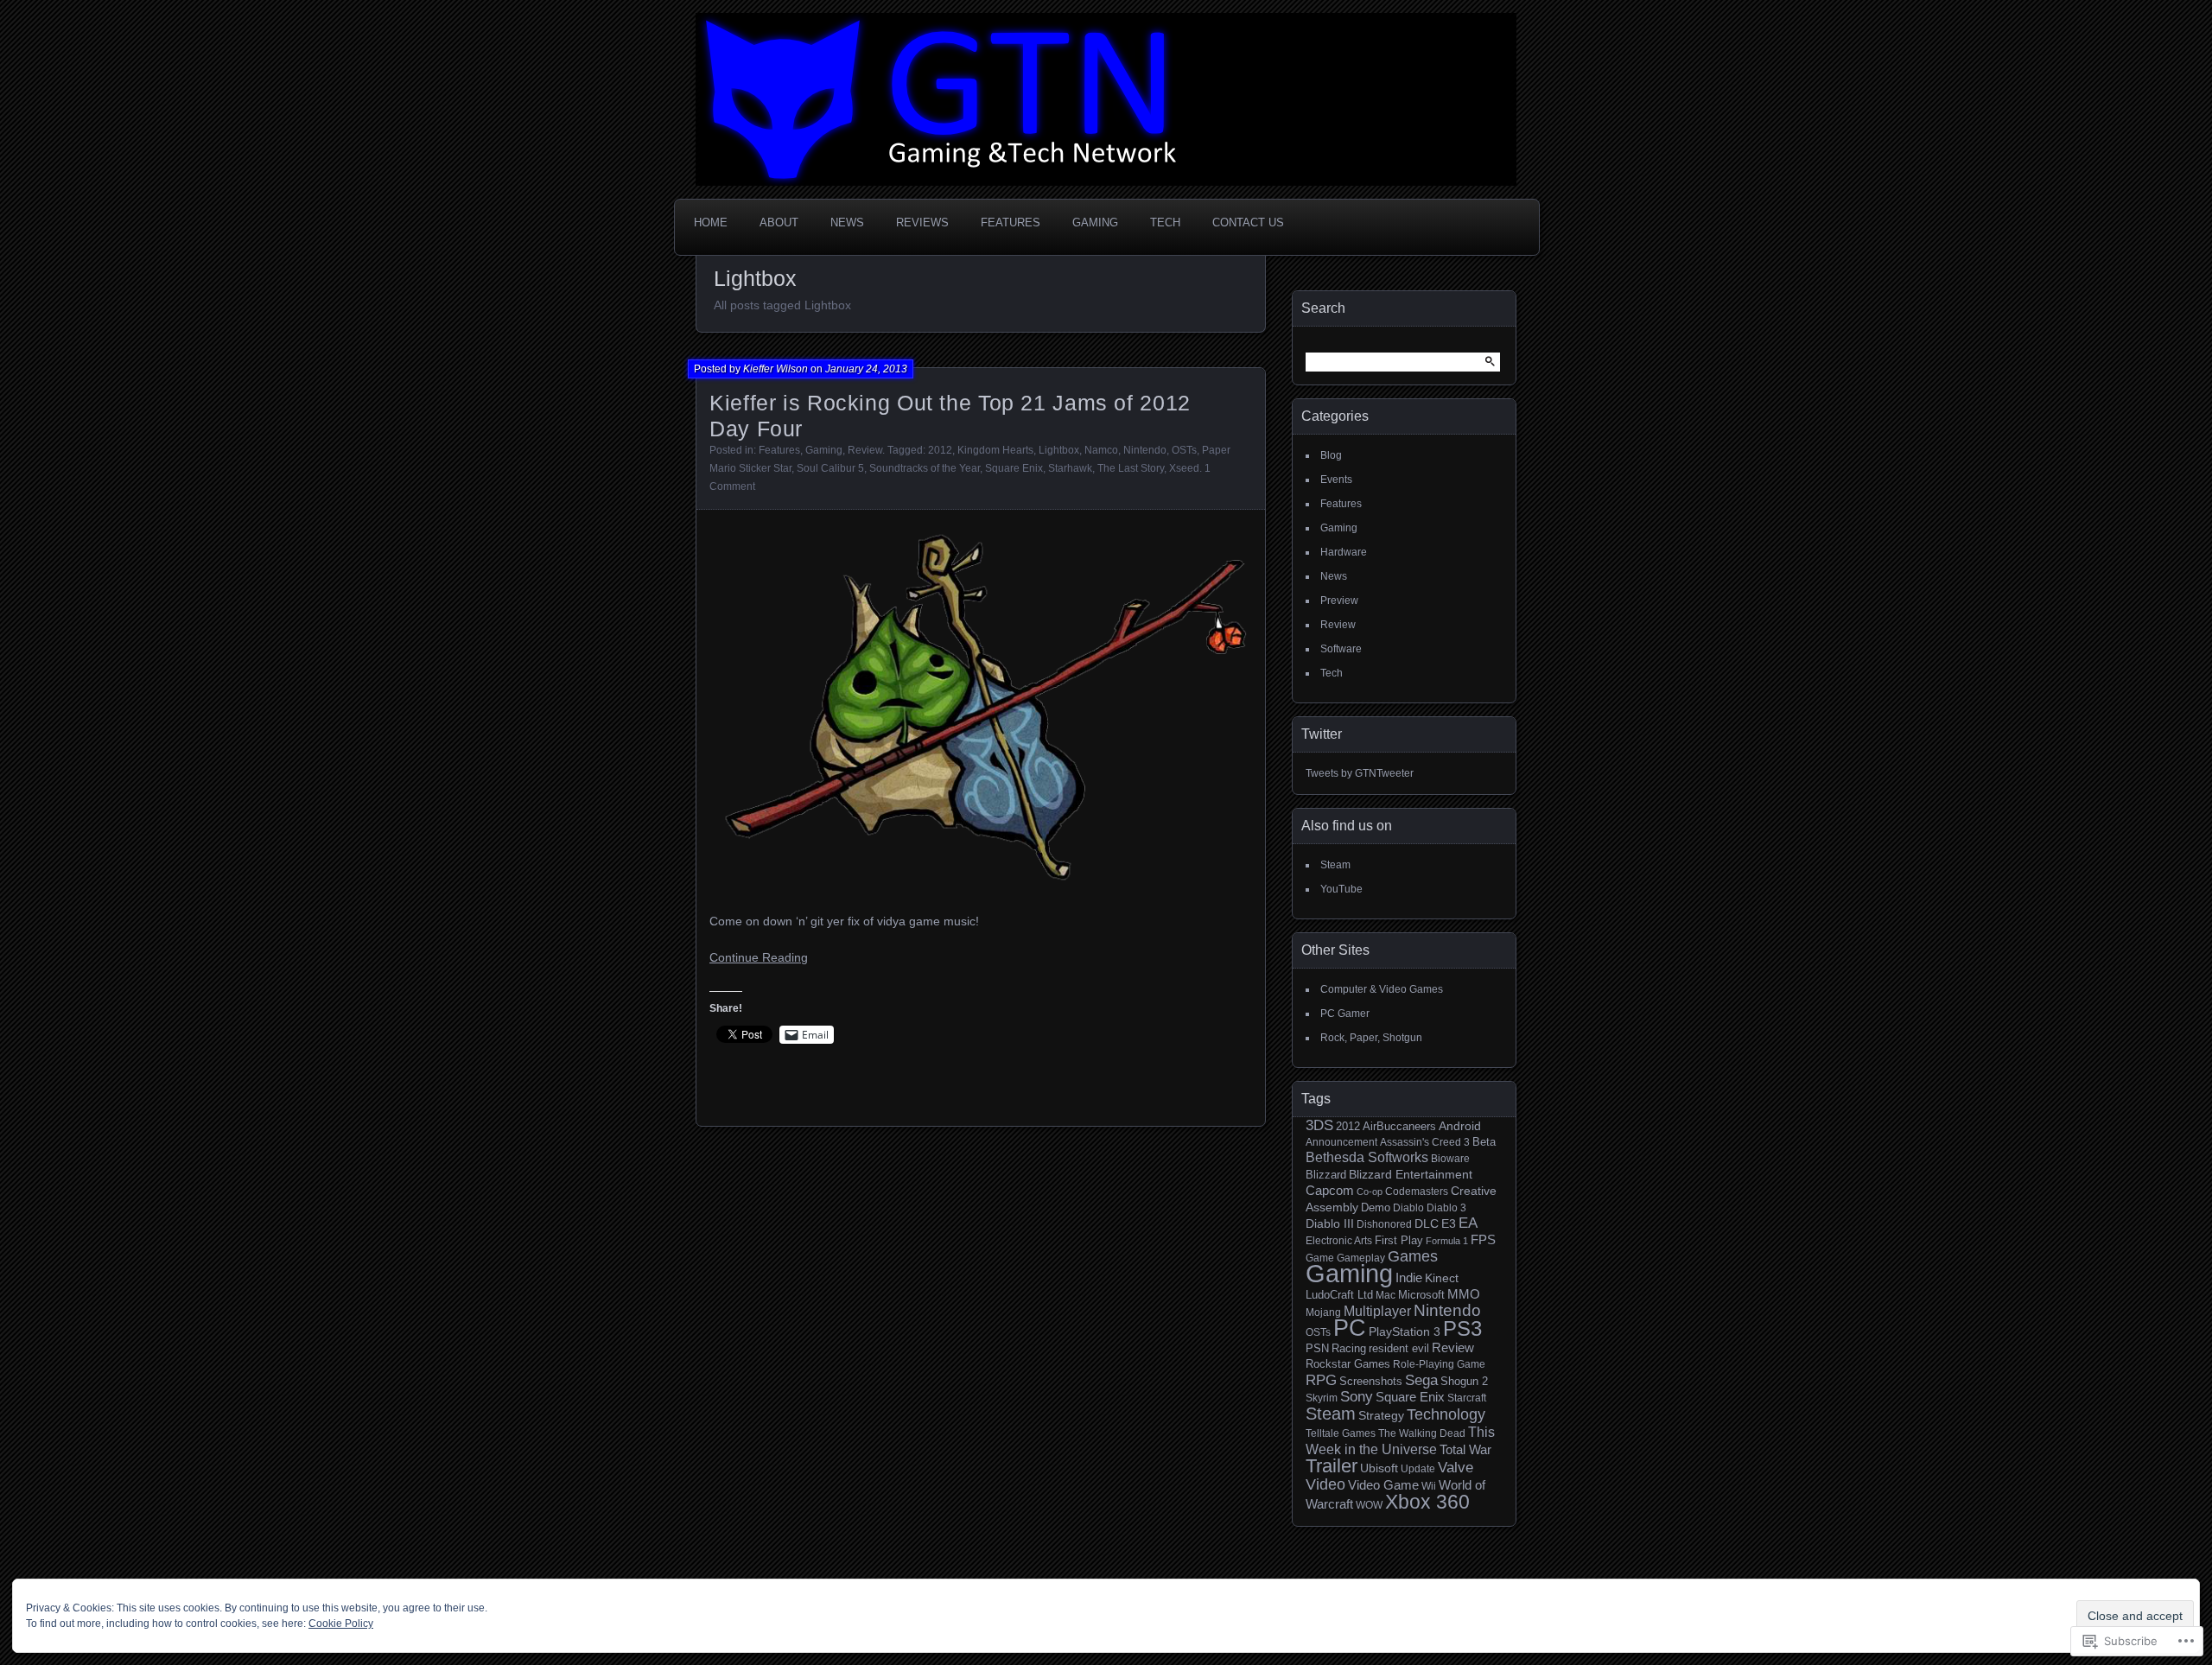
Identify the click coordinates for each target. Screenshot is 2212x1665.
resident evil (1399, 1349)
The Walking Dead (1422, 1433)
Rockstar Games (1348, 1364)
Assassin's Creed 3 (1425, 1142)
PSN (1317, 1349)
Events (1336, 480)
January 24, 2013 (866, 369)
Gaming (1095, 222)
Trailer (1332, 1466)
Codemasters (1417, 1191)
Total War (1465, 1450)
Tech (1165, 222)
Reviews (922, 222)
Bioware (1450, 1158)
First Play (1399, 1241)
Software (1341, 649)
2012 (940, 450)
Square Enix (1014, 468)
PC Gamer (1345, 1014)
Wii (1429, 1486)
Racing (1349, 1349)
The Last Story (1131, 468)
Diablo (1408, 1207)
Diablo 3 (1446, 1207)
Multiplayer (1377, 1311)
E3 (1449, 1223)
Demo (1376, 1207)
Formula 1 (1447, 1241)
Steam (1335, 865)
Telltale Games (1341, 1433)
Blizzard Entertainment (1411, 1174)
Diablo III (1330, 1223)
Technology (1446, 1414)
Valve (1456, 1467)
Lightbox (1059, 450)
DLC (1427, 1223)
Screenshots (1371, 1382)
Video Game (1383, 1485)
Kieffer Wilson (775, 369)
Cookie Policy (341, 1624)
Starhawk (1070, 468)
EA (1468, 1223)
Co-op (1370, 1192)
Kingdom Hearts (995, 450)
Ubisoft (1379, 1468)
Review (865, 450)
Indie (1409, 1277)
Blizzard (1326, 1175)
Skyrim (1322, 1398)
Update (1418, 1468)
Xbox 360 (1427, 1502)
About (779, 222)
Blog (1331, 455)
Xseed (1184, 468)
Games (1413, 1256)
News (847, 222)
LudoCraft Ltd (1339, 1295)
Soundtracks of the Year (925, 468)
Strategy (1381, 1415)
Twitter (1322, 734)
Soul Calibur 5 (830, 468)
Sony (1357, 1397)
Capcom (1330, 1190)
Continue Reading (759, 957)
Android (1460, 1126)
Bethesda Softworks (1367, 1157)
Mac (1386, 1295)
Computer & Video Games (1382, 989)
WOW (1369, 1505)
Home (711, 222)
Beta (1484, 1142)
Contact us (1248, 222)
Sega (1421, 1380)
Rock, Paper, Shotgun (1371, 1038)
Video (1325, 1484)
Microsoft (1421, 1295)
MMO (1464, 1294)
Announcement (1341, 1142)
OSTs (1184, 450)
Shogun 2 (1464, 1382)
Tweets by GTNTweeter (1360, 773)
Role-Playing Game (1439, 1364)
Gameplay (1361, 1258)
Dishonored (1384, 1224)
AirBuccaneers (1399, 1126)
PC (1350, 1328)
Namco (1101, 450)
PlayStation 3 (1405, 1331)
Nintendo (1145, 450)
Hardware (1344, 552)
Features (1011, 222)
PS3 (1462, 1328)
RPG (1321, 1380)
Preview (1339, 601)
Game (1320, 1258)
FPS (1483, 1240)
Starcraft (1467, 1398)
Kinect (1442, 1278)
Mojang (1323, 1312)
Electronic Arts (1339, 1240)
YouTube (1341, 889)
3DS (1319, 1125)
